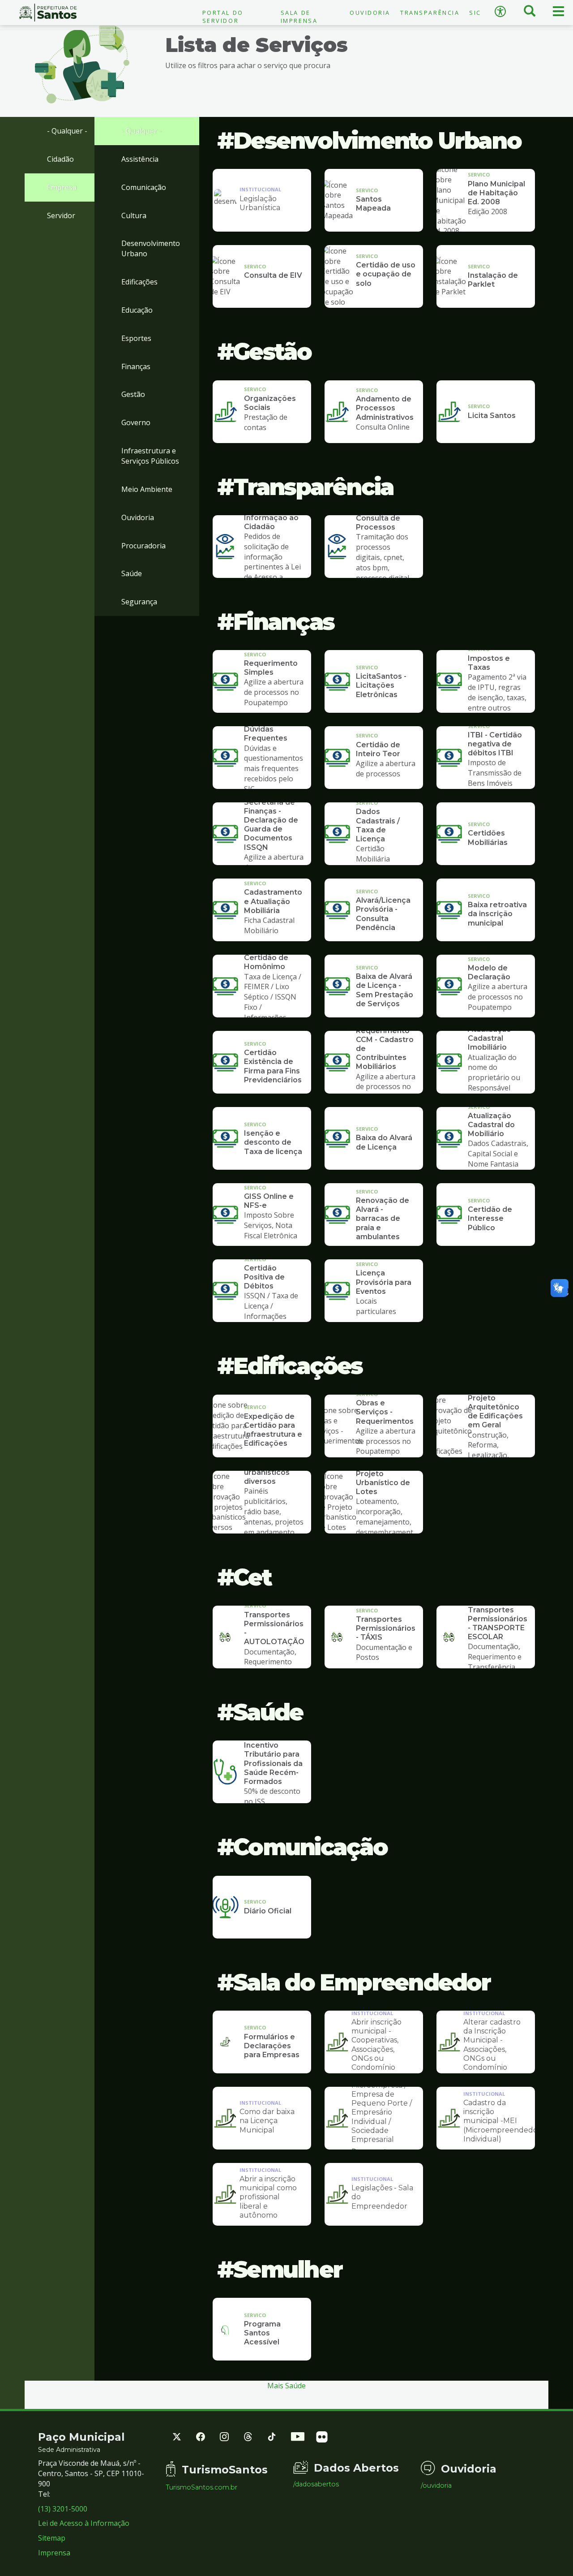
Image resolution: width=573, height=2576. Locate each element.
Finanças (136, 366)
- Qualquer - (67, 131)
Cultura (134, 215)
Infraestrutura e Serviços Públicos (150, 456)
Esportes (136, 338)
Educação (137, 310)
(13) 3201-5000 (63, 2509)
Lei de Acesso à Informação (84, 2523)
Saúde (132, 573)
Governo (136, 422)
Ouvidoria (370, 13)
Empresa (62, 187)
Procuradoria (143, 546)
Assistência (140, 159)
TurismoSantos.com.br (201, 2487)
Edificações (139, 282)
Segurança (139, 602)
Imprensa (54, 2553)
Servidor (61, 215)
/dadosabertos (316, 2484)
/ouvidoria (436, 2486)
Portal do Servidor (223, 17)
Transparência (430, 13)
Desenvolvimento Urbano (151, 248)
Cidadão (60, 159)
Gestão (133, 394)
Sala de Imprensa (299, 17)
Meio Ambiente (147, 489)
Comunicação (144, 187)
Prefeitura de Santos (48, 13)
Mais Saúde (286, 2386)
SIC (475, 13)
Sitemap (52, 2538)
